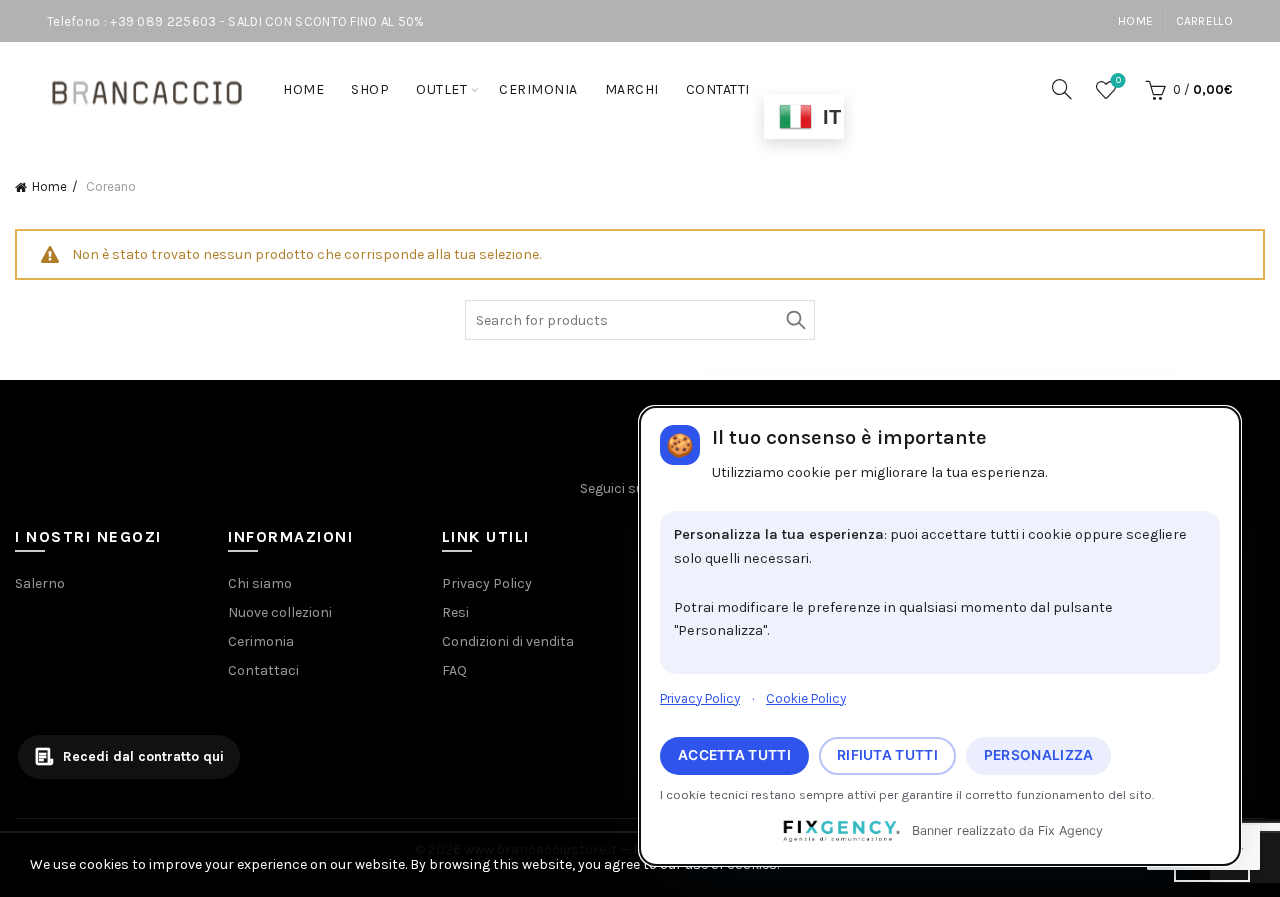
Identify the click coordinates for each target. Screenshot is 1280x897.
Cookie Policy (806, 698)
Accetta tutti (734, 755)
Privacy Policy (700, 698)
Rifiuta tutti (887, 755)
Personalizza (1039, 755)
